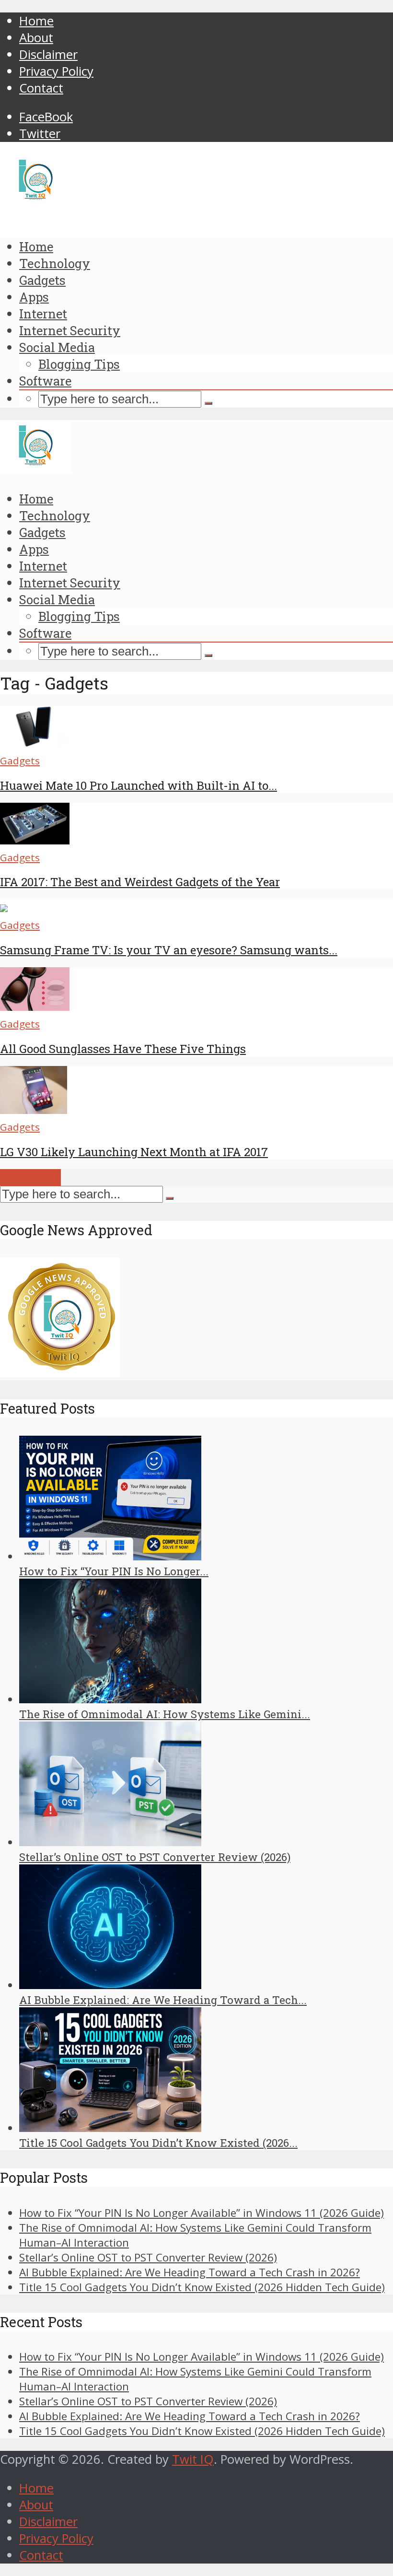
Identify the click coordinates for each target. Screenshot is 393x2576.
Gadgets (42, 280)
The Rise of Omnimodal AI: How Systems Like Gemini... (165, 1714)
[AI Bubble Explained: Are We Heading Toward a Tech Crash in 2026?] (110, 1985)
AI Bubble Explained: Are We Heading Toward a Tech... (163, 2000)
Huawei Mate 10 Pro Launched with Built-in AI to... (139, 785)
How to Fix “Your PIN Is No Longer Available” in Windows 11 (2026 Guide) (202, 2213)
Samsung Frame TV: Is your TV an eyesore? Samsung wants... (169, 950)
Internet (43, 314)
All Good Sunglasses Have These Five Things (123, 1049)
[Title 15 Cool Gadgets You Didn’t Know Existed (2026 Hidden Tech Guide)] (110, 2128)
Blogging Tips (79, 364)
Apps (34, 297)
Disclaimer (48, 54)
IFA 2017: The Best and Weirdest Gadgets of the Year (140, 882)
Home (36, 21)
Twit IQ (193, 2459)
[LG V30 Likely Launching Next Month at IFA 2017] (34, 1109)
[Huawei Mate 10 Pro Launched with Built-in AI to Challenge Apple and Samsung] (35, 743)
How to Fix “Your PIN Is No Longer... (114, 1571)
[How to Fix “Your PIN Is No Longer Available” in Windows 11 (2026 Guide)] (110, 1556)
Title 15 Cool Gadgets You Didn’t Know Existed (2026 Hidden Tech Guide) (202, 2287)
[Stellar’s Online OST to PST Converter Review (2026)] (110, 1842)
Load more (30, 1177)
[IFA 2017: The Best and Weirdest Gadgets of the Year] (35, 840)
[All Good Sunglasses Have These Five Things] (35, 1006)
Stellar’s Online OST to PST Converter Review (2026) (155, 1857)
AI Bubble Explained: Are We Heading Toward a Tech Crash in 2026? (190, 2272)
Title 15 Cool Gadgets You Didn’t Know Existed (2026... (158, 2143)
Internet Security (70, 330)
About (36, 38)
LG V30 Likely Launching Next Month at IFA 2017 (134, 1152)
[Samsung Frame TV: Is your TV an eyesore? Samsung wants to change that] (4, 907)
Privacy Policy (56, 71)
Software (45, 381)
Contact (41, 88)
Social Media (57, 347)
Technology (55, 263)
